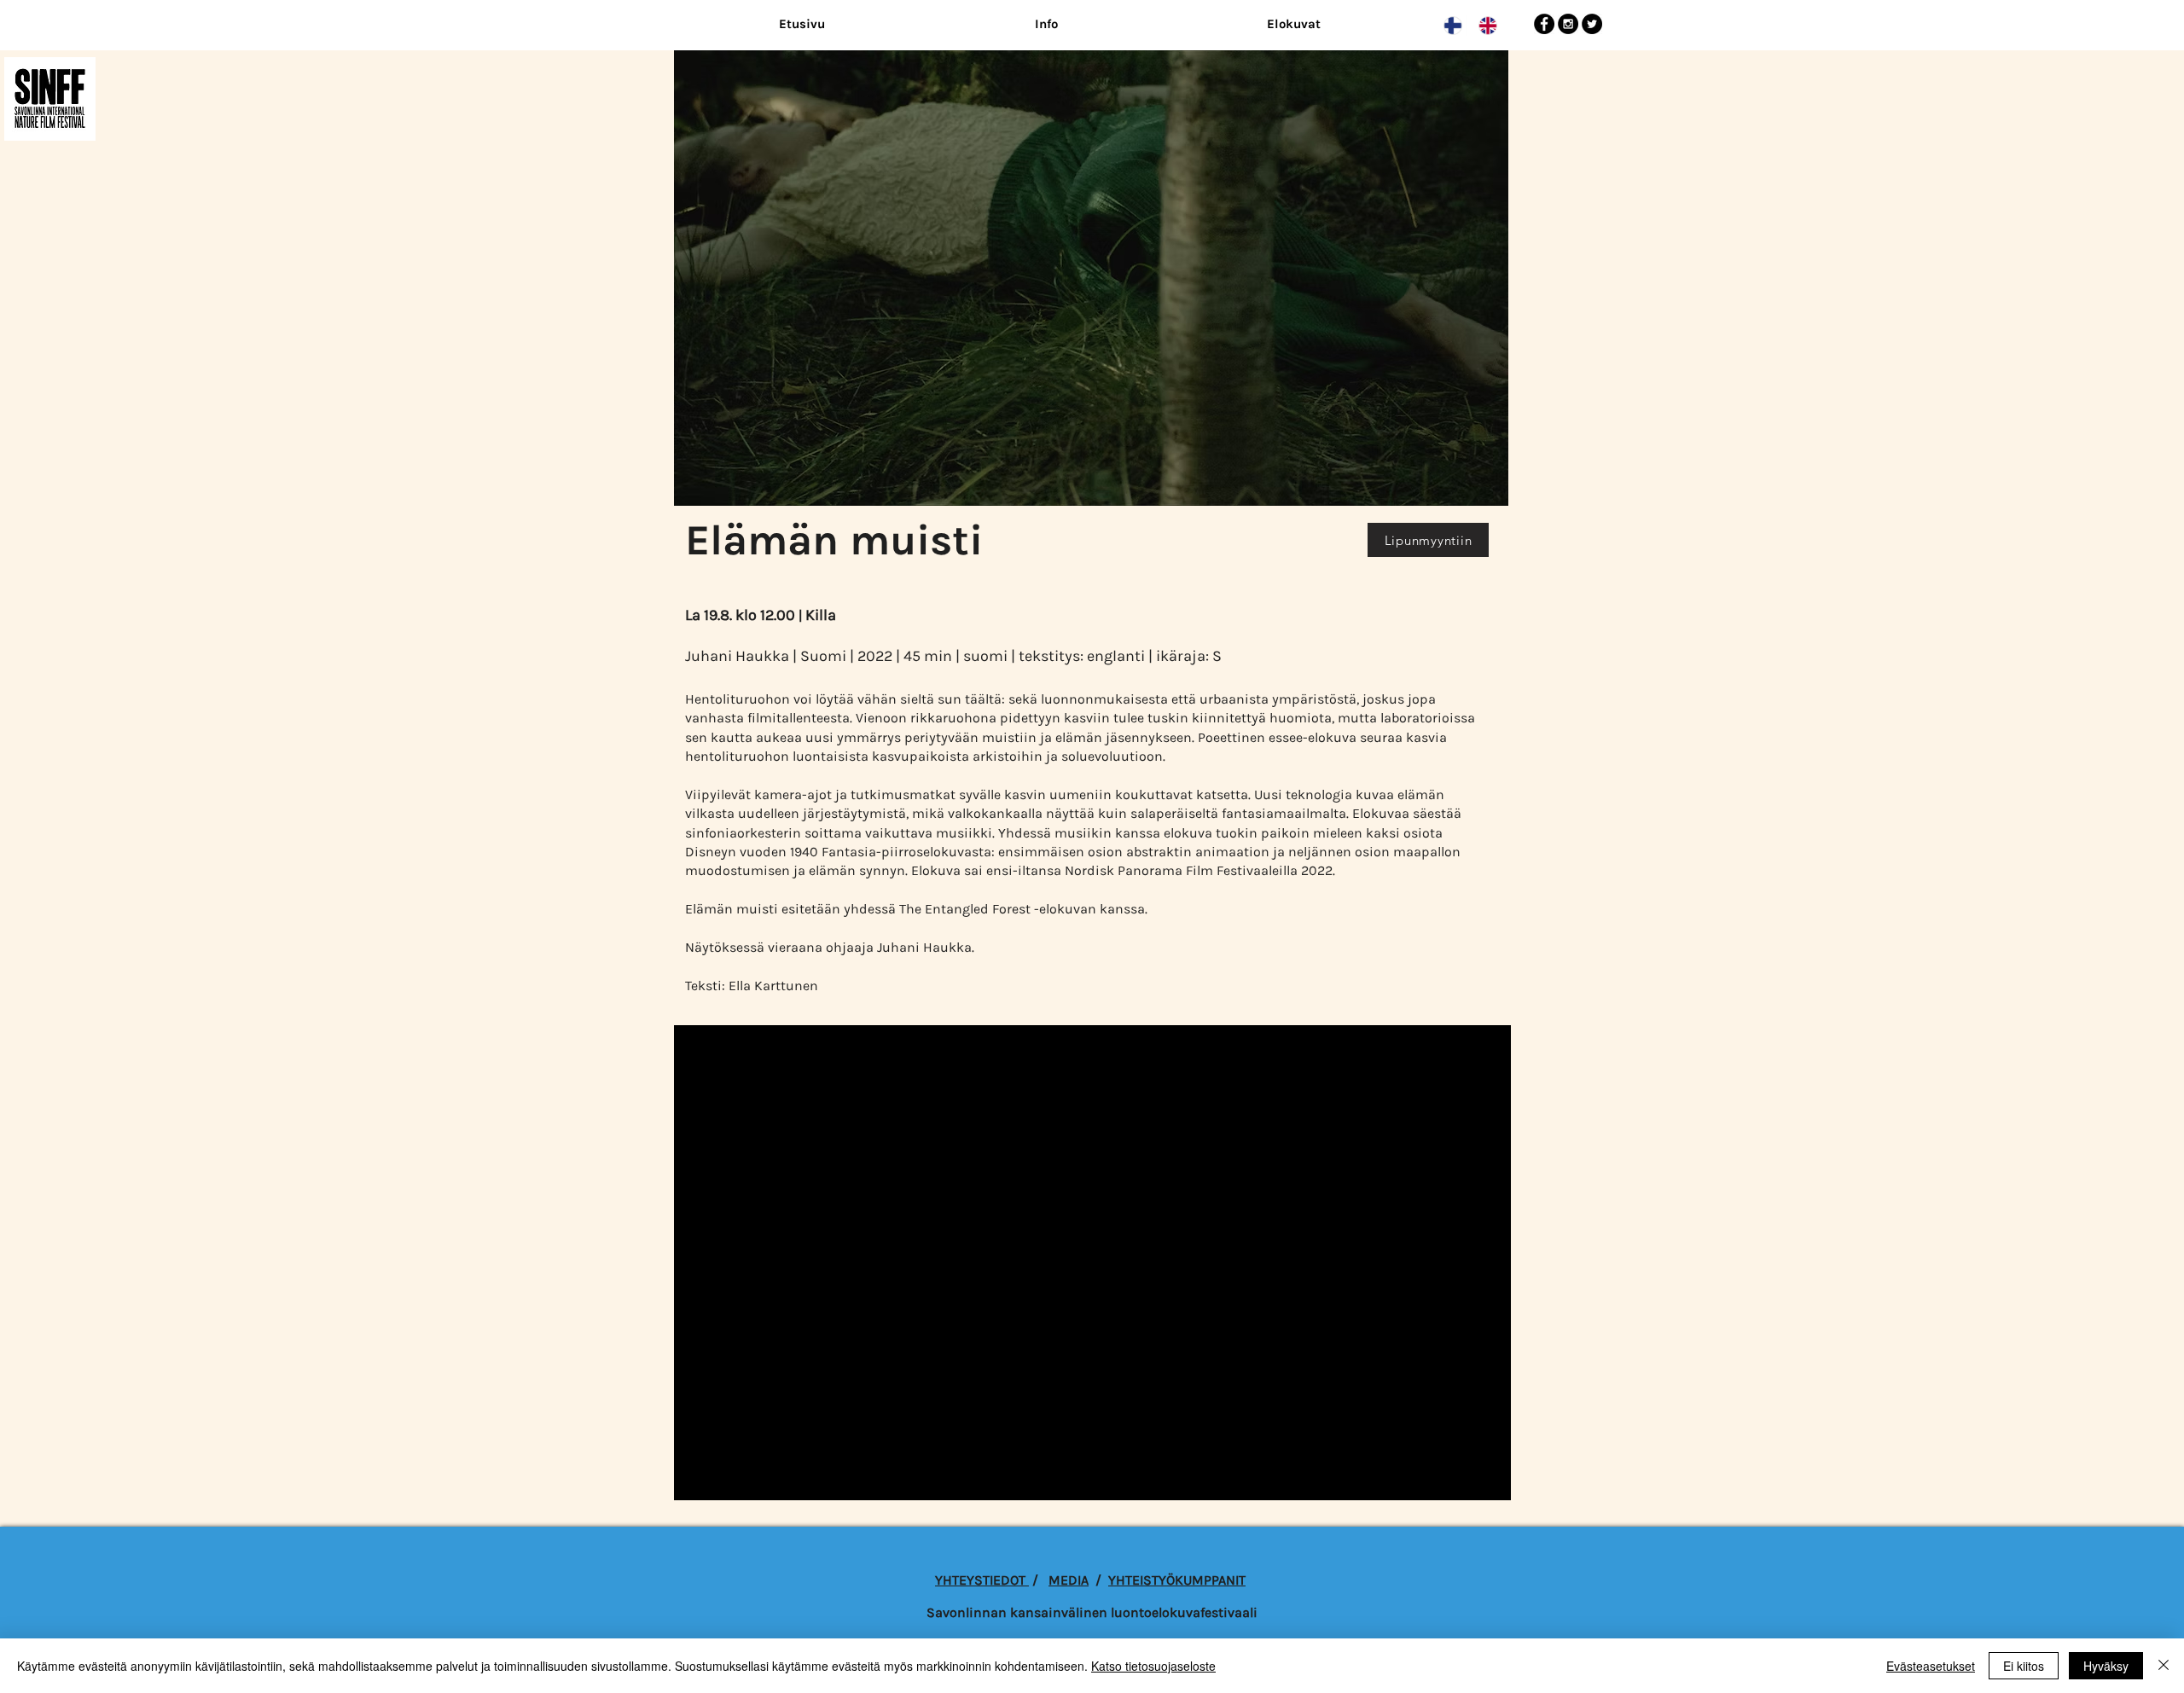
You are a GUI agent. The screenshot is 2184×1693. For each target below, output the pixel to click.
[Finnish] (1449, 26)
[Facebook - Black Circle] (1544, 24)
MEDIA (1069, 1580)
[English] (1483, 26)
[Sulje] (2164, 1666)
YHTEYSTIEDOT (982, 1580)
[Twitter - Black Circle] (1592, 24)
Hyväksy (2106, 1666)
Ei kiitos (2024, 1666)
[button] (1046, 24)
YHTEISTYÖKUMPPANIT (1177, 1580)
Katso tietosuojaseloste (1153, 1666)
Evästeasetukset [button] (1931, 1666)
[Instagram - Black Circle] (1568, 24)
